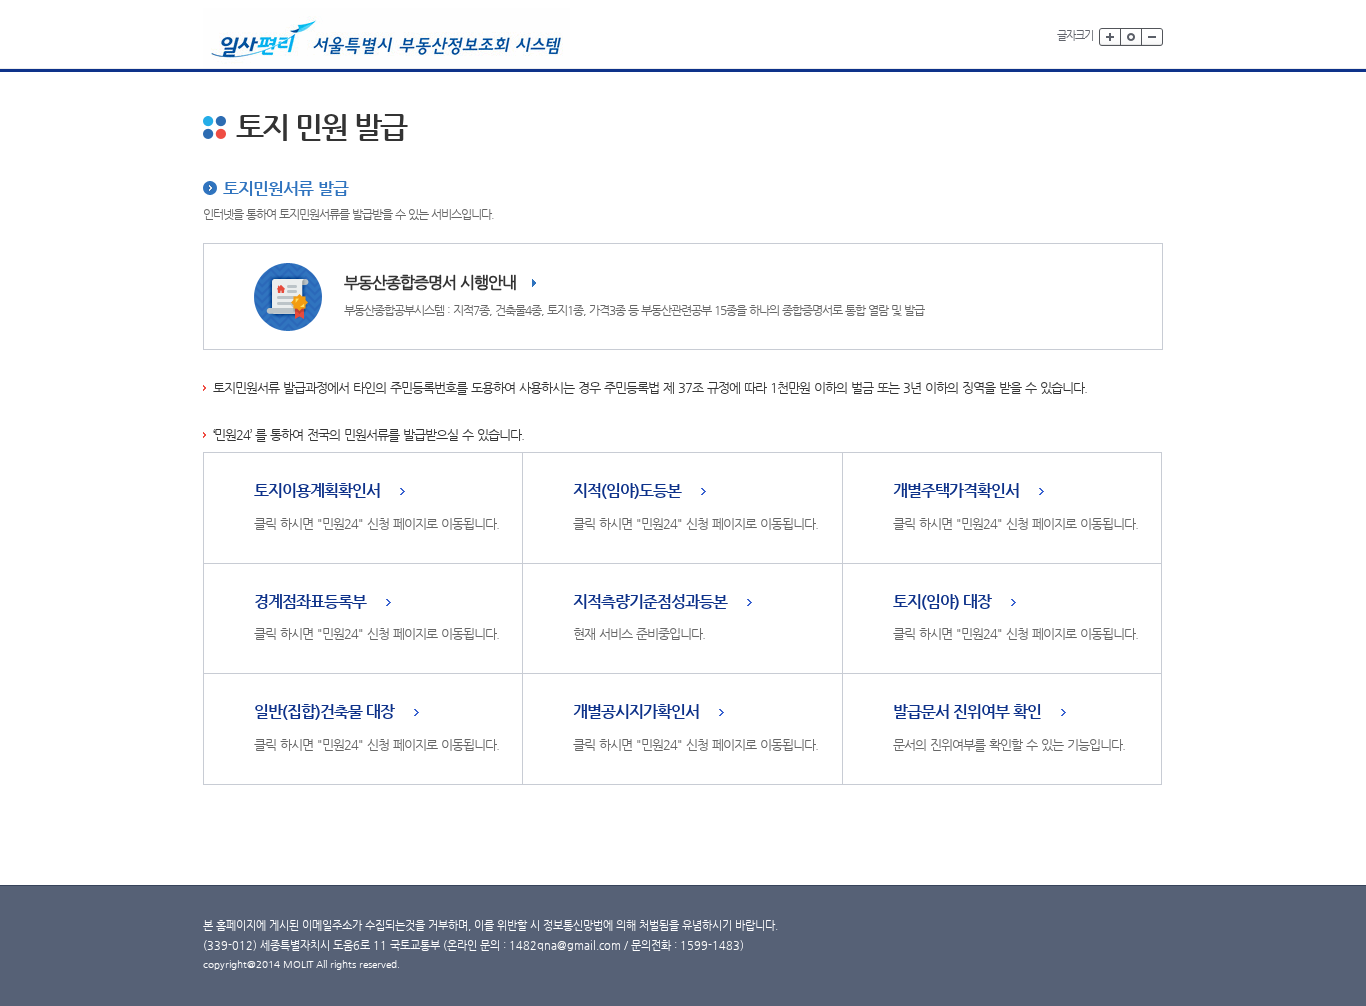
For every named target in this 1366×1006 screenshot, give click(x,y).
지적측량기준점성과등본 (650, 602)
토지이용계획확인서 (317, 491)
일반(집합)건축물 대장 (324, 712)
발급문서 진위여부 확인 (967, 712)
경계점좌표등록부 (310, 602)
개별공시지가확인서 (636, 712)
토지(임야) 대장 (942, 602)
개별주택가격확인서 (956, 491)
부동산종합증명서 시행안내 (430, 282)
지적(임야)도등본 (627, 491)
